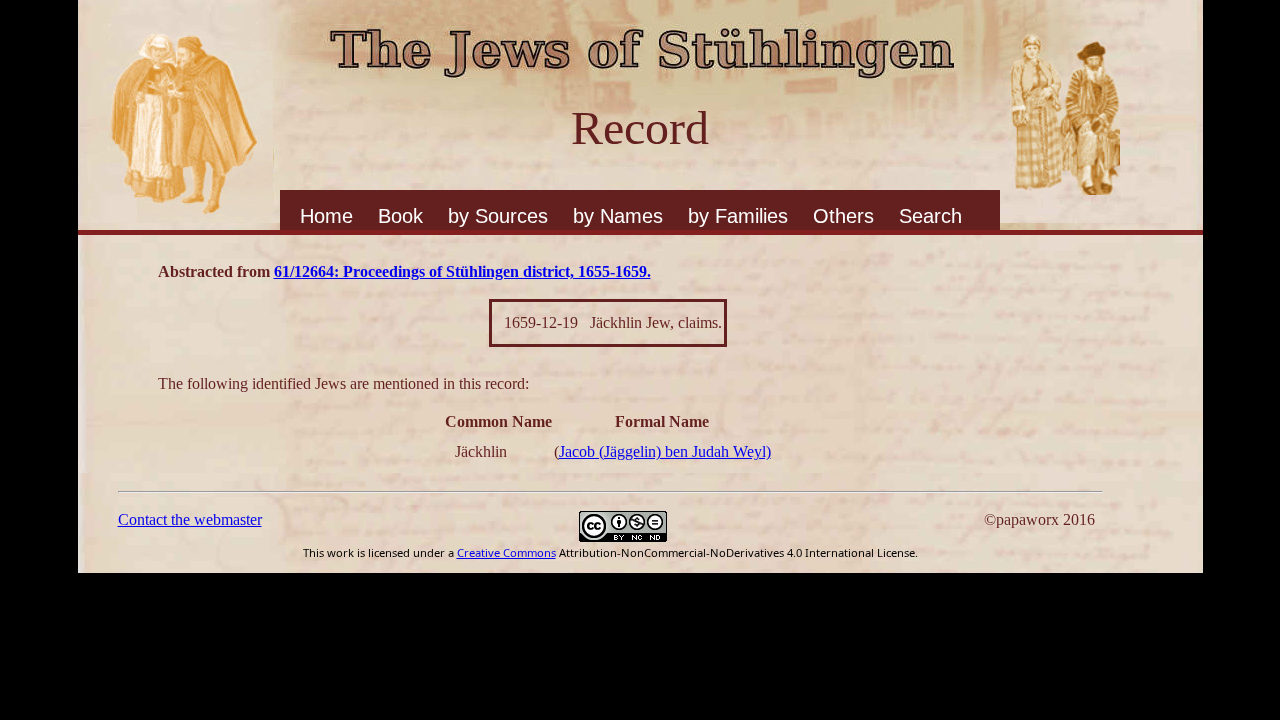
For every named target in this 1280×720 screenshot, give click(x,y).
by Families (738, 216)
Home (326, 216)
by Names (618, 216)
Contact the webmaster (190, 519)
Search (930, 216)
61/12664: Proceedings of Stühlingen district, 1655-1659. (462, 271)
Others (843, 216)
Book (400, 216)
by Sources (498, 216)
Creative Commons (506, 552)
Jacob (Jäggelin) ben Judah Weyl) (665, 451)
